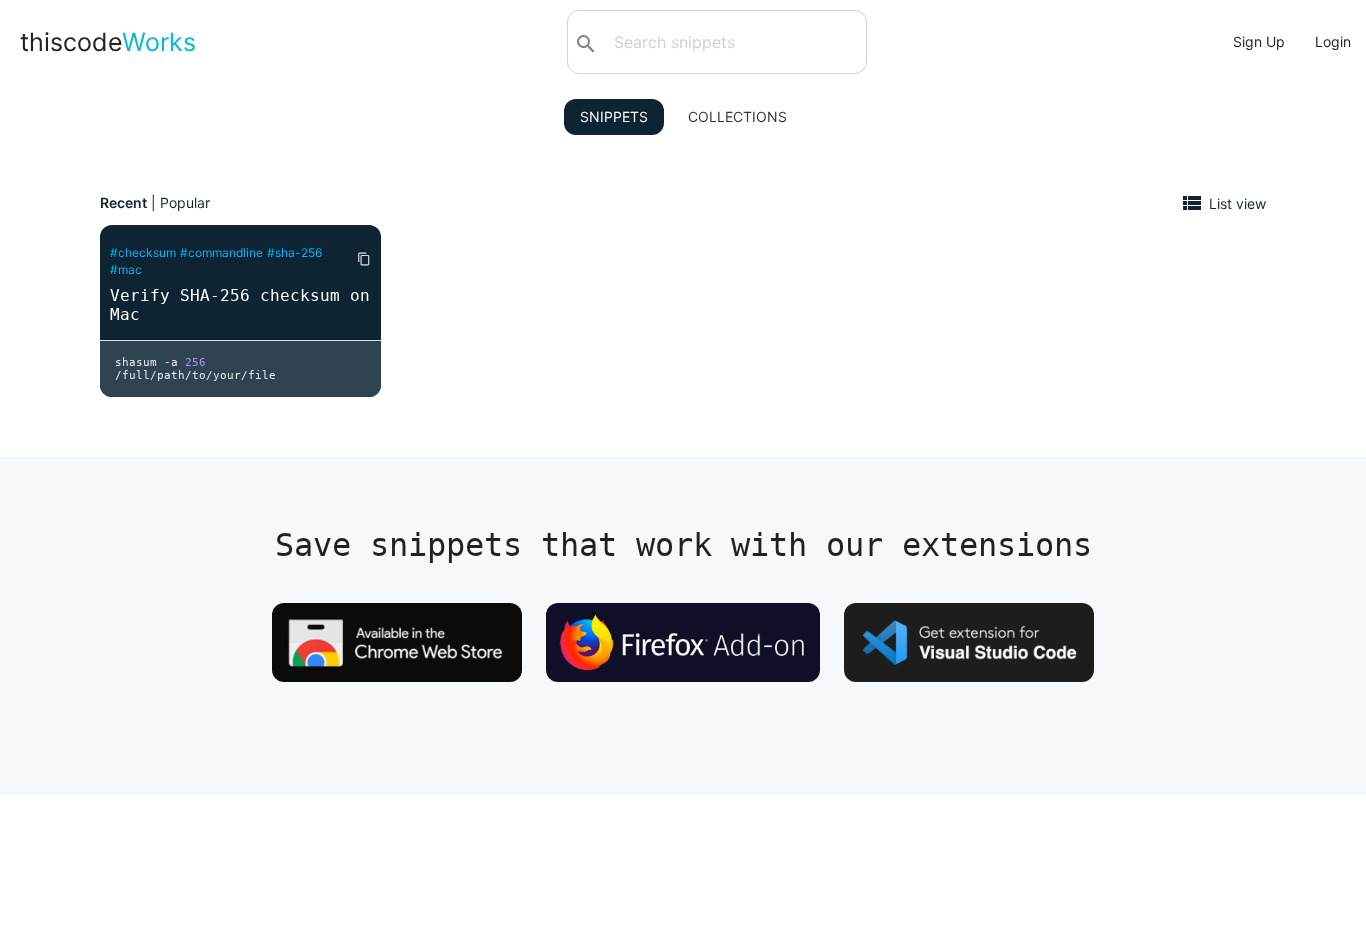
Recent (123, 202)
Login (1333, 41)
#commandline (221, 252)
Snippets (614, 116)
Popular (185, 202)
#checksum (143, 252)
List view (1237, 202)
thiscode (108, 42)
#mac (126, 269)
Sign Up (1259, 41)
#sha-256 (294, 252)
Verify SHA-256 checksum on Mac (240, 305)
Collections (737, 116)
